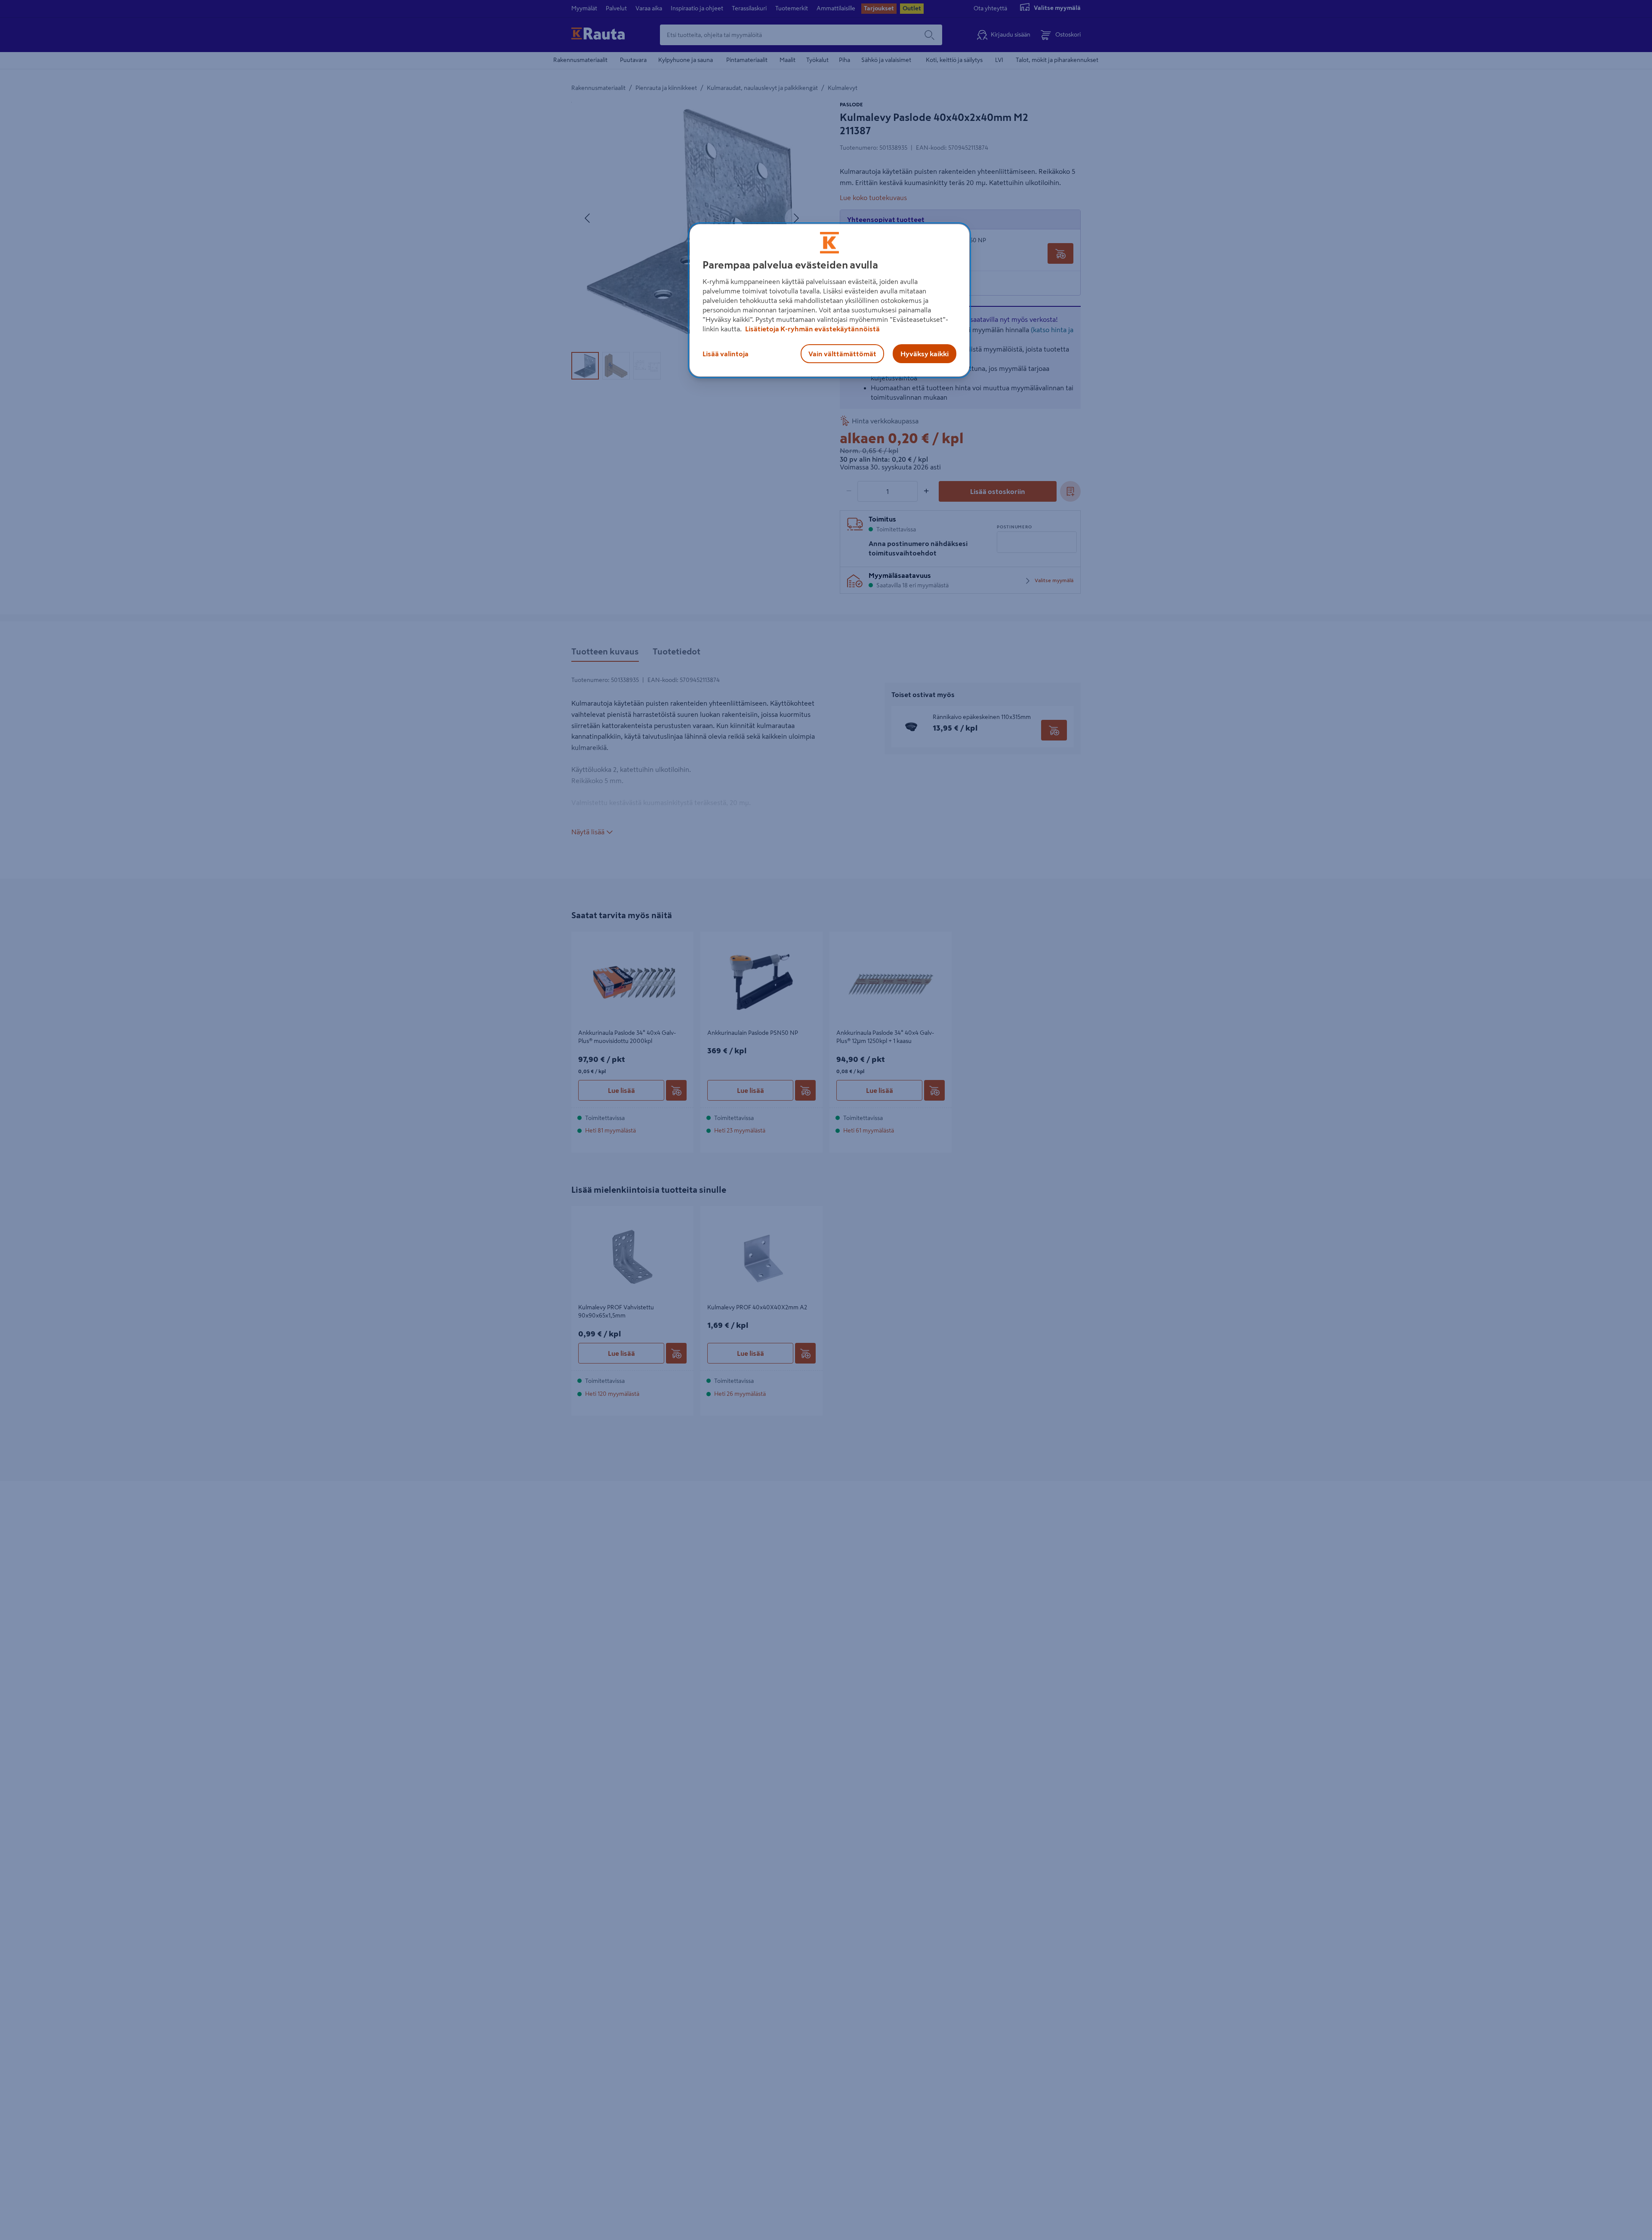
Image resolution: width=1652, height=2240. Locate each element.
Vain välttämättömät (842, 354)
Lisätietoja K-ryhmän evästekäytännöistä (812, 329)
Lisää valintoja (726, 354)
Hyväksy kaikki (925, 354)
